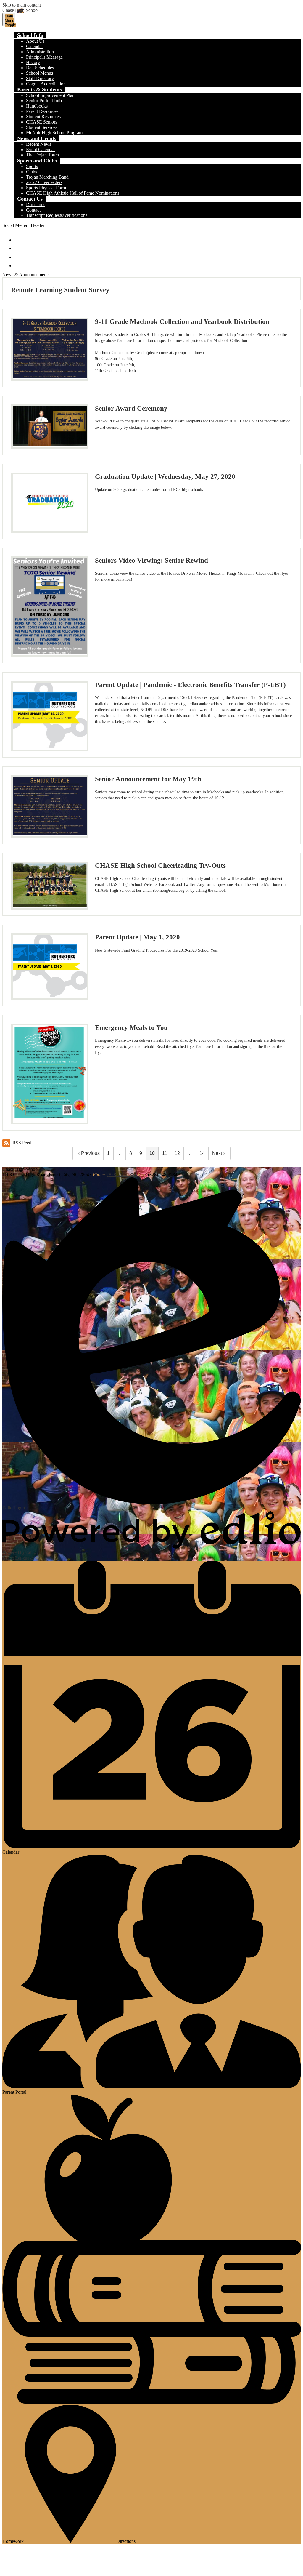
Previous (90, 1153)
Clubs (32, 172)
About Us (35, 41)
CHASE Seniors (42, 122)
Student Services (42, 127)
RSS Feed (22, 1143)
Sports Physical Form (46, 188)
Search (18, 263)
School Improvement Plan (50, 95)
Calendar (34, 46)
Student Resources (43, 117)
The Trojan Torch (42, 155)
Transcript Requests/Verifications (57, 215)
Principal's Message (44, 57)
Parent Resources (42, 111)
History (33, 62)
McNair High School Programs (55, 133)
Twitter (18, 246)
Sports (32, 166)
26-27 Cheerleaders (44, 182)
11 (165, 1153)
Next (217, 1153)
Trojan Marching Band (47, 177)
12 (177, 1153)
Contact (33, 210)
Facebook (18, 237)
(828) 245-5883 (122, 1175)
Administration (40, 52)
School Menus (40, 73)
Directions (36, 205)
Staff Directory (40, 78)
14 (202, 1153)
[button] (30, 35)
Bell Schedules (40, 68)
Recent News (39, 144)
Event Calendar (41, 149)
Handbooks (37, 106)
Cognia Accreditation (46, 84)
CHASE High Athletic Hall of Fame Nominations (73, 193)
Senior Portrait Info (44, 101)
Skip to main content (22, 5)
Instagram (18, 254)
